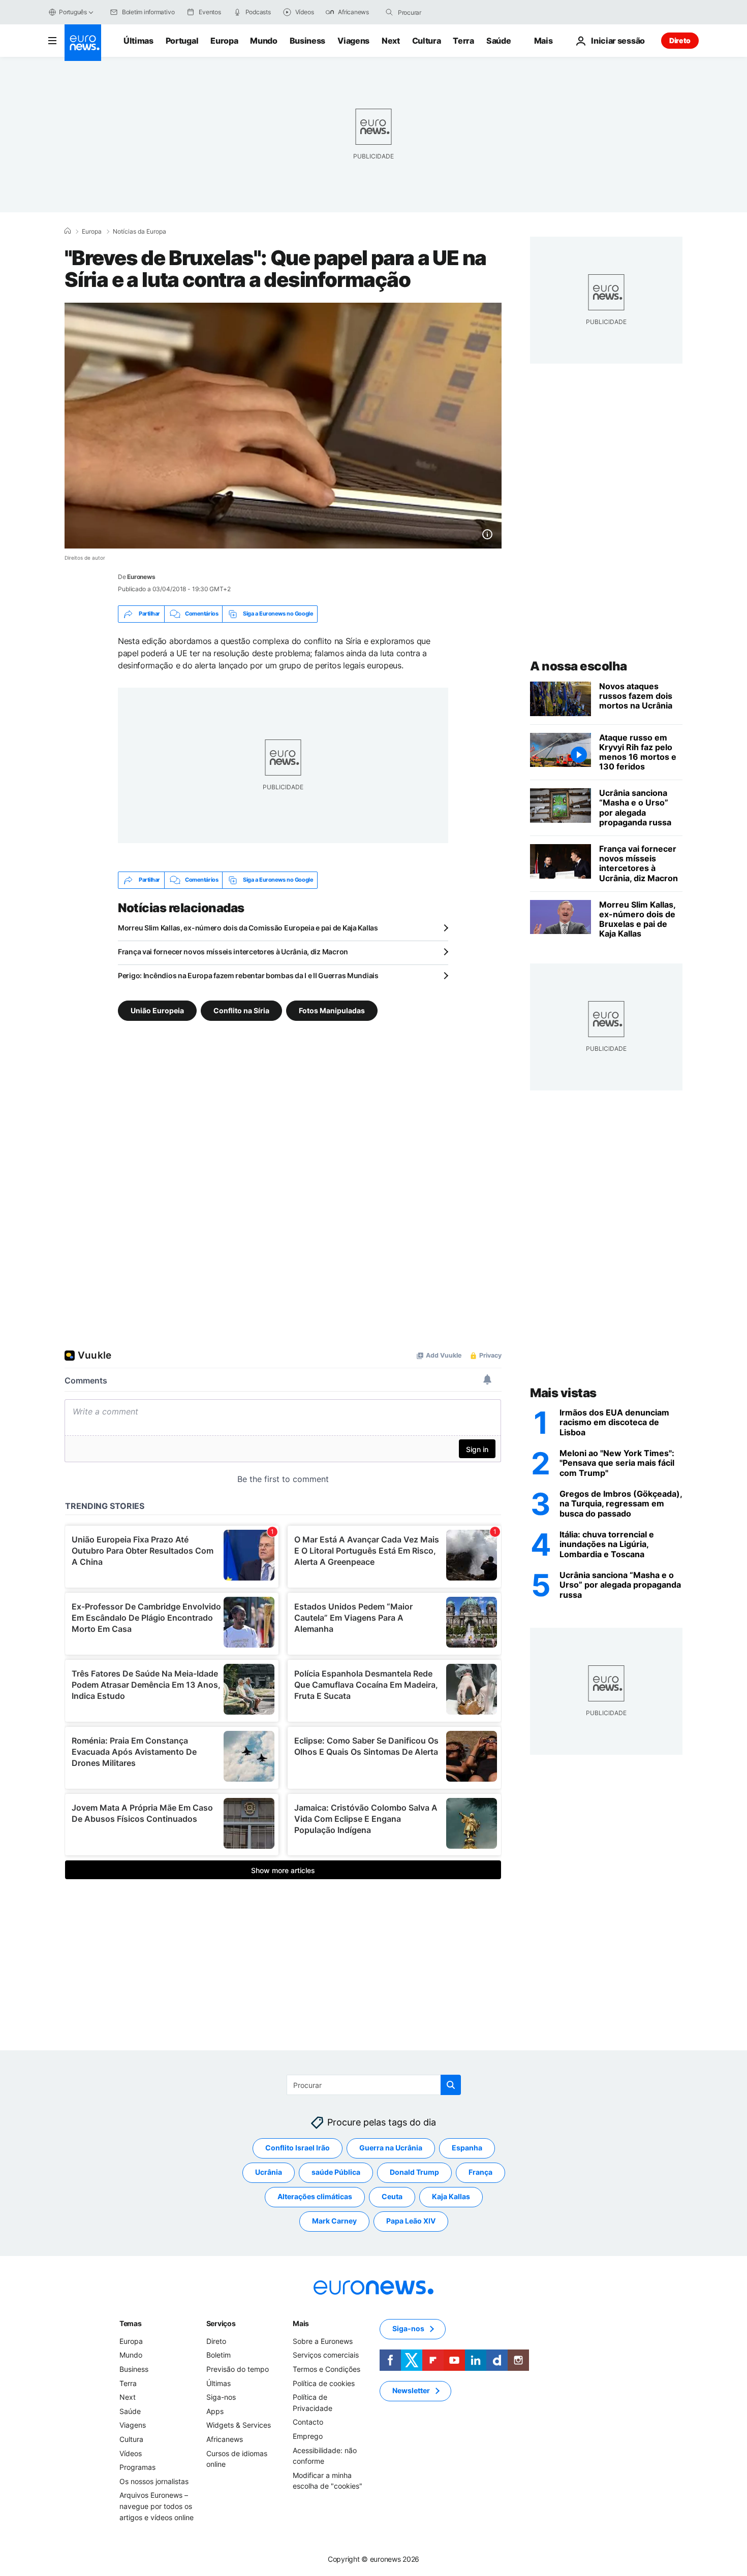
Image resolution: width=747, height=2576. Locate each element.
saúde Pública (336, 2172)
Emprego (308, 2436)
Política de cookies (324, 2383)
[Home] (68, 231)
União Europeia (157, 1010)
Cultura (427, 41)
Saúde (499, 41)
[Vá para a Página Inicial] (83, 43)
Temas (131, 2323)
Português (73, 12)
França (480, 2172)
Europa (224, 41)
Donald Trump (414, 2172)
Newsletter (411, 2390)
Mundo (263, 41)
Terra (463, 41)
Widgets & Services (239, 2425)
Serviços (221, 2323)
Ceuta (392, 2196)
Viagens (353, 41)
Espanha (467, 2148)
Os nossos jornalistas (154, 2481)
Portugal (182, 41)
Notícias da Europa (139, 232)
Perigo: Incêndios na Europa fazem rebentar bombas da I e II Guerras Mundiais (248, 975)
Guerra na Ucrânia (391, 2148)
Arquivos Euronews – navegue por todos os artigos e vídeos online (157, 2506)
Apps (215, 2411)
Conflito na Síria (241, 1010)
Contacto (308, 2422)
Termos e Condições (326, 2369)
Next (391, 41)
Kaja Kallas (451, 2196)
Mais (301, 2323)
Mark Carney (334, 2221)
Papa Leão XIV (411, 2221)
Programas (137, 2467)
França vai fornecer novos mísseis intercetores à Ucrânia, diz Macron (233, 952)
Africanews (225, 2439)
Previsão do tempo (238, 2369)
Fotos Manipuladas (332, 1010)
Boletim (219, 2355)
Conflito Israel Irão (298, 2148)
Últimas (138, 41)
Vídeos (131, 2453)
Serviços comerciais (326, 2355)
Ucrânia (269, 2172)
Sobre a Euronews (323, 2341)
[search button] (389, 12)
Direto (680, 40)
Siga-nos (221, 2397)
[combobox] (441, 12)
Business (307, 41)
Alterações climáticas (315, 2196)
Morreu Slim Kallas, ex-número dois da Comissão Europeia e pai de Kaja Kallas (248, 928)
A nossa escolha (579, 666)
